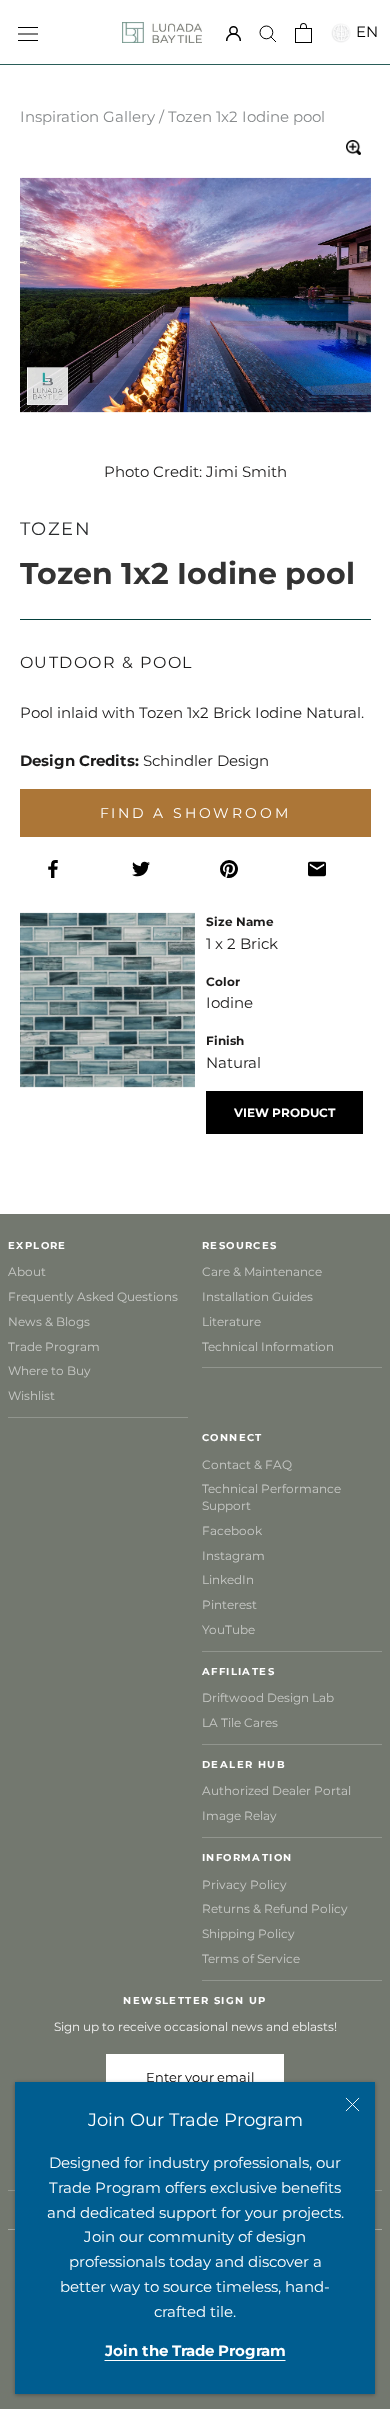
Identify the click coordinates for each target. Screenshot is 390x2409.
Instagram (233, 1555)
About (27, 1271)
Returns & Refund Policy (275, 1908)
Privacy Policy (244, 1884)
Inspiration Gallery (87, 116)
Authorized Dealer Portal (276, 1790)
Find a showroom (195, 813)
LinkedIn (228, 1579)
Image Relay (239, 1815)
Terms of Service (251, 1958)
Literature (231, 1321)
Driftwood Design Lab (268, 1697)
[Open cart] (303, 33)
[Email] (327, 869)
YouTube (228, 1629)
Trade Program (54, 1346)
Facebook (232, 1530)
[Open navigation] (28, 32)
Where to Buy (49, 1370)
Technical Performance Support (271, 1497)
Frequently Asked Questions (93, 1296)
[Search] (268, 33)
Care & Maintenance (262, 1271)
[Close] (352, 2104)
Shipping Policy (248, 1933)
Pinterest (229, 1604)
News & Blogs (49, 1321)
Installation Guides (257, 1296)
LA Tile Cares (240, 1722)
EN (364, 31)
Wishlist (31, 1395)
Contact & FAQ (247, 1464)
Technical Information (268, 1346)
